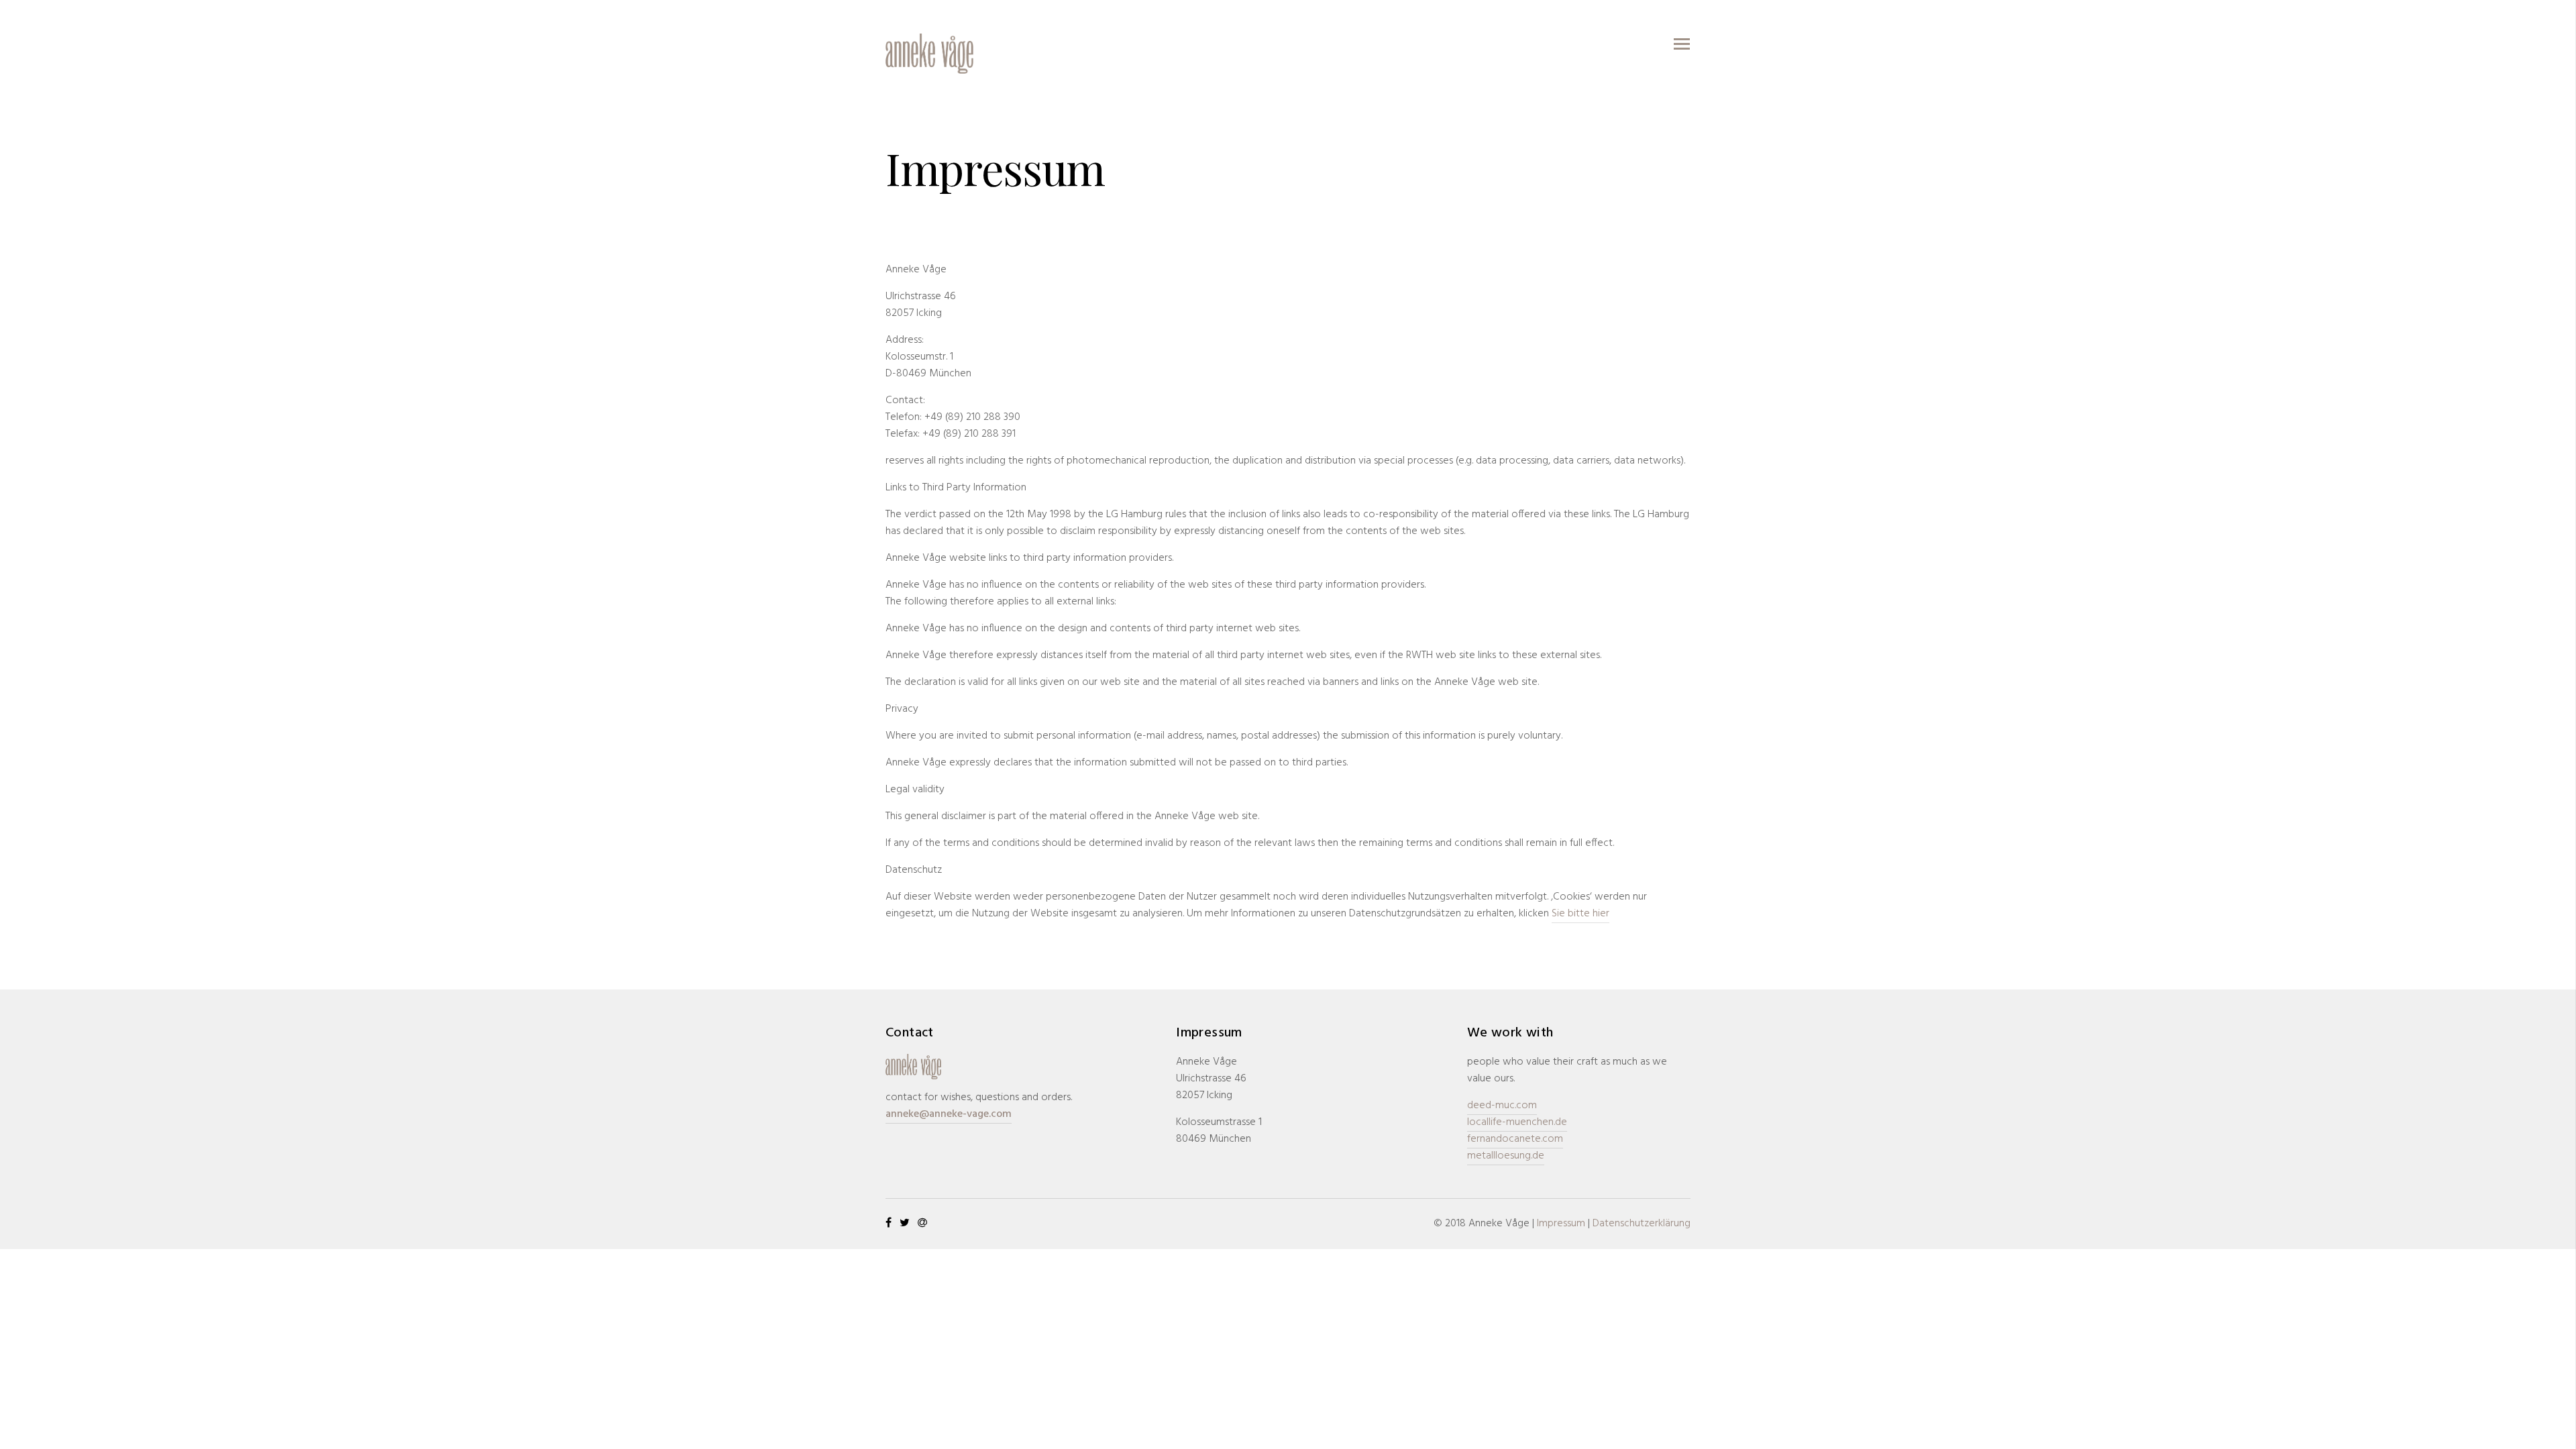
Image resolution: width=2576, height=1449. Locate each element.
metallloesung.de (1506, 1156)
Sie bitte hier (1580, 914)
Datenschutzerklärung (1642, 1224)
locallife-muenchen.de (1517, 1122)
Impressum (1561, 1224)
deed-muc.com (1502, 1106)
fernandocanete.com (1515, 1139)
